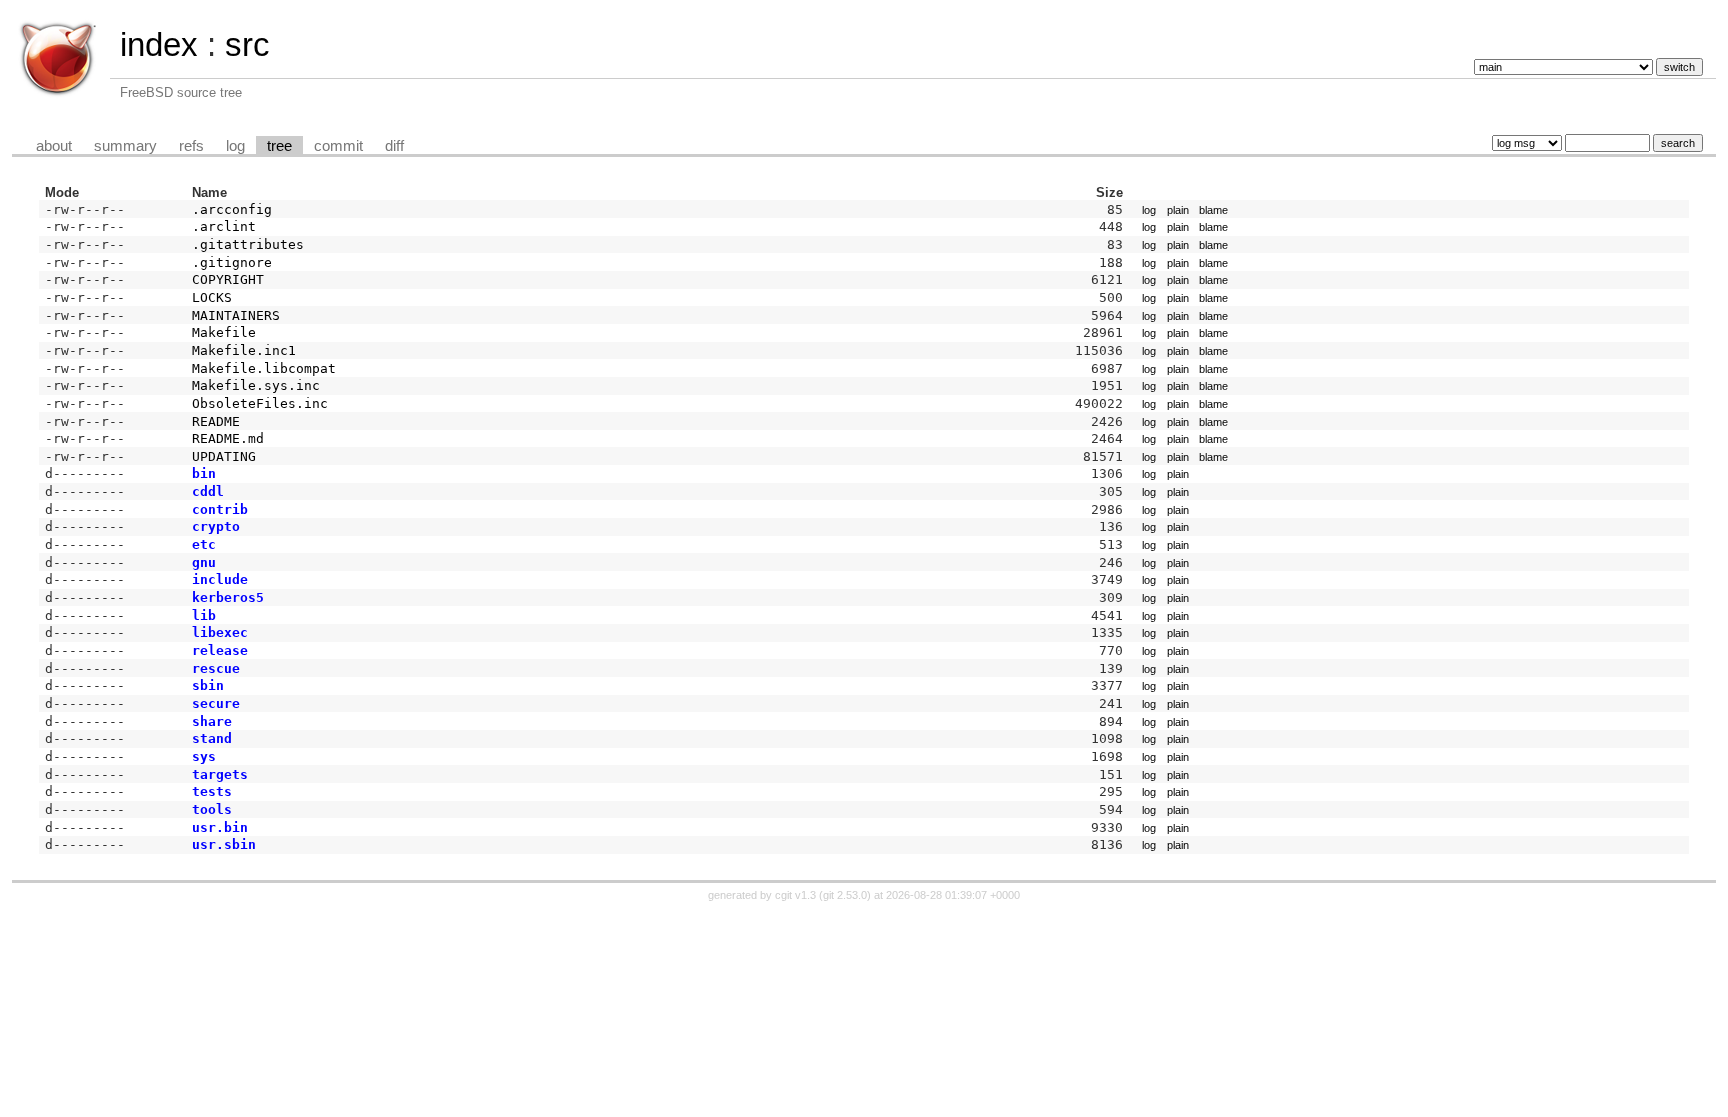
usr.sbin (224, 844)
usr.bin (220, 827)
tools (212, 809)
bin (204, 473)
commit (338, 146)
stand (212, 738)
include (220, 579)
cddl (208, 491)
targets (220, 774)
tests (212, 791)
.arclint (224, 226)
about (54, 146)
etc (204, 544)
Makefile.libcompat (264, 368)
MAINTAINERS (236, 315)
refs (191, 146)
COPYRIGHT (228, 279)
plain (1178, 210)
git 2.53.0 (845, 895)
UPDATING (224, 456)
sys (204, 756)
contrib (220, 509)
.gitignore (232, 262)
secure (216, 703)
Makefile (224, 332)
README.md (228, 438)
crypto (216, 526)
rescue (216, 668)
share (212, 721)
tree (279, 146)
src (247, 44)
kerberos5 (228, 597)
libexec (220, 632)
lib (204, 615)
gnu (204, 562)
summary (125, 146)
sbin (208, 685)
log (235, 146)
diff (394, 146)
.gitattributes (248, 244)
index (159, 44)
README (216, 421)
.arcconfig (232, 209)
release (220, 650)
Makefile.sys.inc (256, 385)
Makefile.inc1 (244, 350)
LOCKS (212, 297)
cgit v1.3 (795, 895)
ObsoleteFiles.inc (260, 403)
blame (1213, 210)
